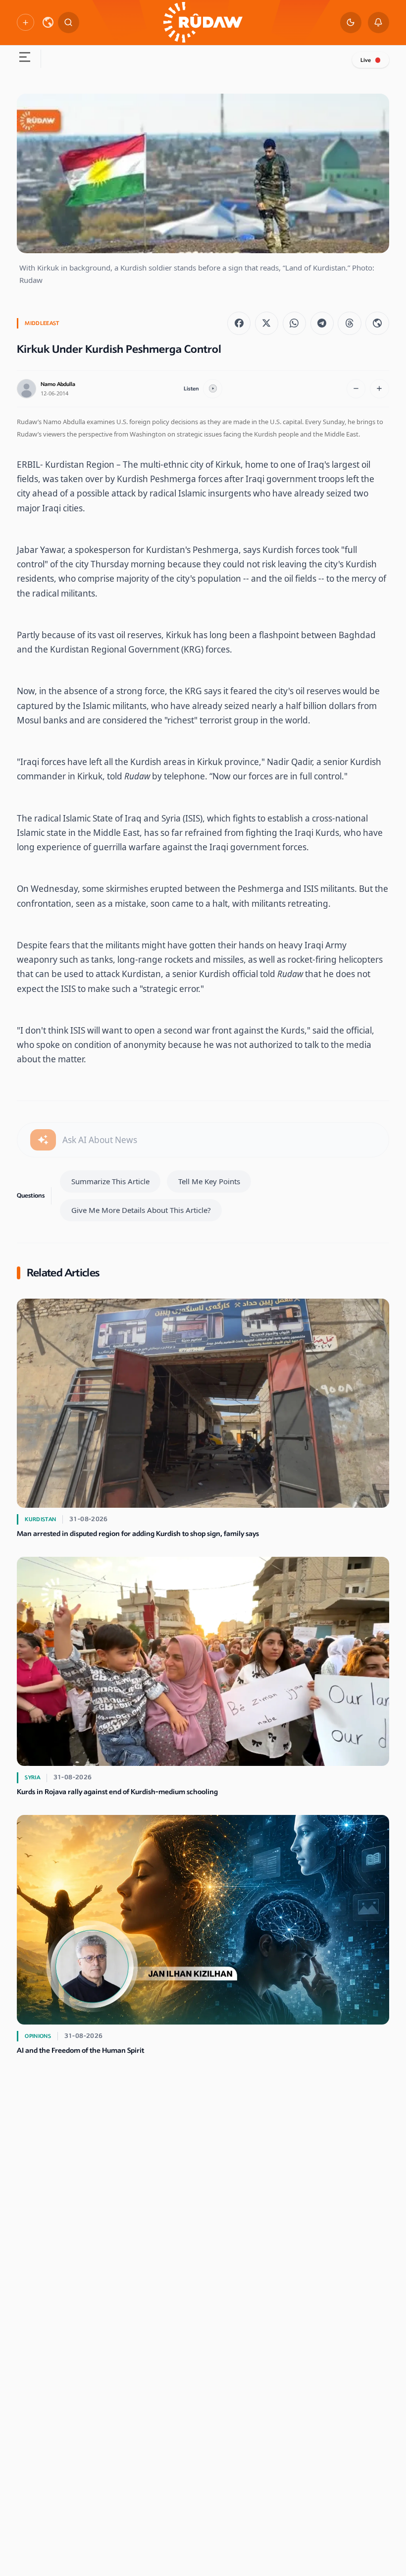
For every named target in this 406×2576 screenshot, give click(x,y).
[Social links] (25, 22)
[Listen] (213, 389)
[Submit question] (43, 1140)
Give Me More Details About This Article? (141, 1210)
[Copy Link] (377, 323)
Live (366, 60)
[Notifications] (379, 23)
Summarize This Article (110, 1181)
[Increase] (380, 389)
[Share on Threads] (349, 323)
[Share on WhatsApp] (294, 323)
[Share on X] (267, 323)
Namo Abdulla (58, 384)
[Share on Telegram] (322, 323)
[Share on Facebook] (239, 323)
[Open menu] (25, 59)
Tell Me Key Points (209, 1181)
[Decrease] (356, 389)
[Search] (69, 23)
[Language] (48, 22)
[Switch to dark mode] (351, 23)
